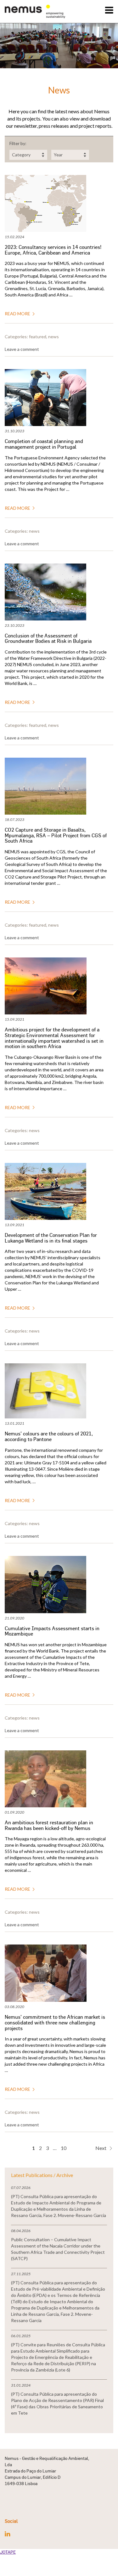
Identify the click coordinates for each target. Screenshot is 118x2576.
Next (101, 2148)
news (53, 337)
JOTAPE (8, 2552)
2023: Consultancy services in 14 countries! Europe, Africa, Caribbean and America (53, 250)
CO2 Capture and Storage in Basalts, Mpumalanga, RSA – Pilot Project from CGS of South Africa (56, 836)
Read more (18, 314)
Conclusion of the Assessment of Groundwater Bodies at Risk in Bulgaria (48, 639)
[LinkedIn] (7, 2534)
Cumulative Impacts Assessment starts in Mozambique (52, 1631)
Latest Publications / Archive (42, 2175)
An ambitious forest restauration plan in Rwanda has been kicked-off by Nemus (49, 1825)
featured (38, 337)
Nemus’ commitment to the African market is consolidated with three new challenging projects (55, 2023)
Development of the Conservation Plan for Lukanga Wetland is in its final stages (51, 1238)
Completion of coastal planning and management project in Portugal (44, 444)
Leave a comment (22, 349)
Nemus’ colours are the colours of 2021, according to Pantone (49, 1437)
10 (64, 2148)
